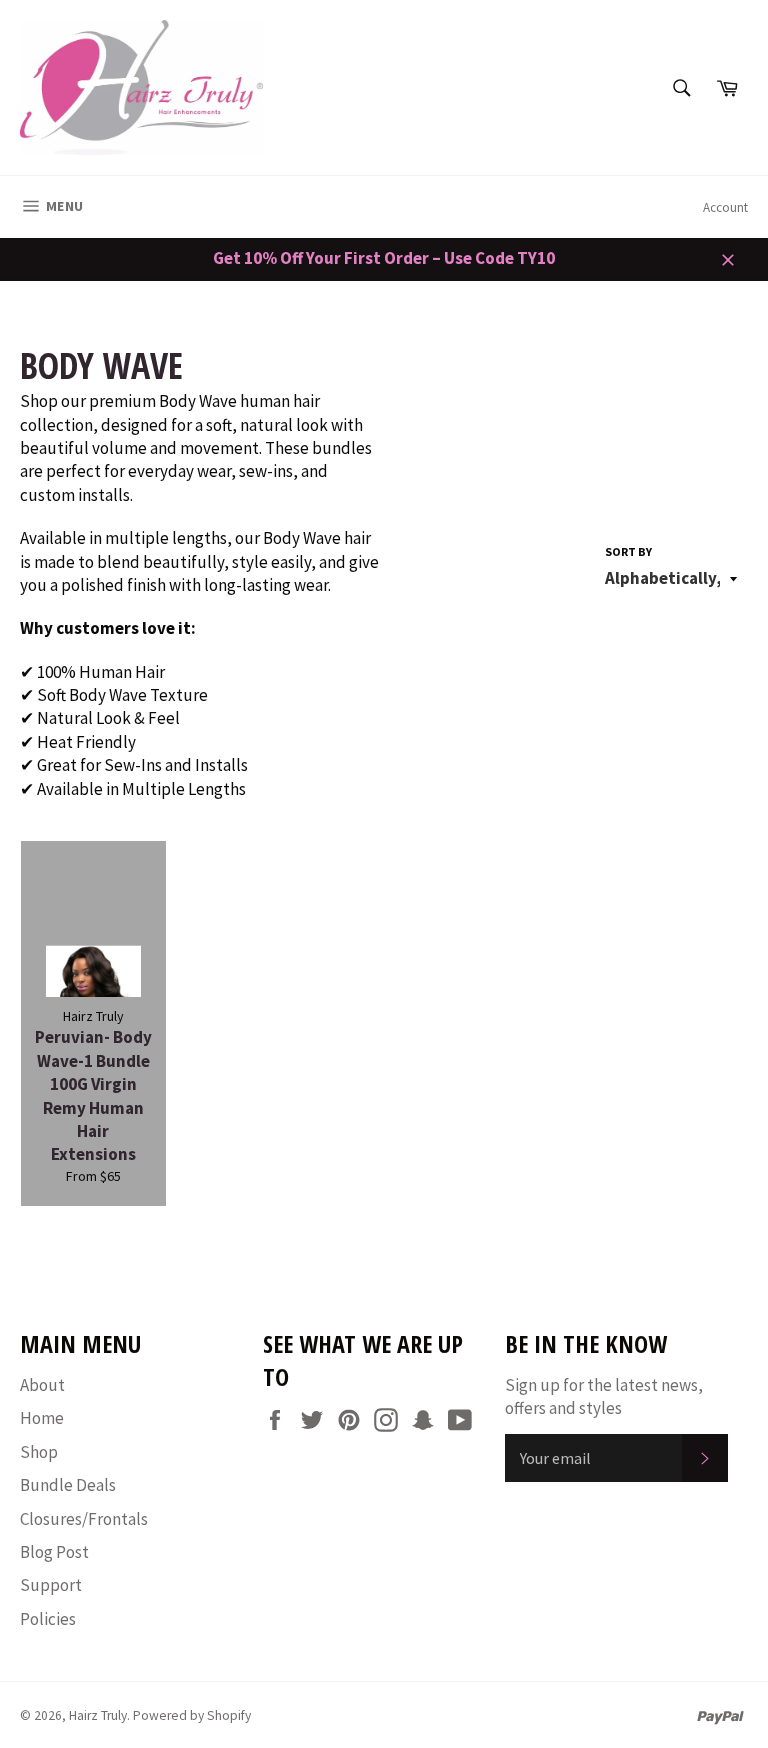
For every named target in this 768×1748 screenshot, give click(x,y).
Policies (48, 1619)
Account (725, 207)
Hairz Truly (98, 1715)
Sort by (628, 551)
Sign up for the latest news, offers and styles (604, 1396)
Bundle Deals (68, 1485)
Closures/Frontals (84, 1519)
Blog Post (54, 1552)
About (42, 1385)
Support (51, 1585)
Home (42, 1418)
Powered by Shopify (192, 1715)
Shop (39, 1452)
